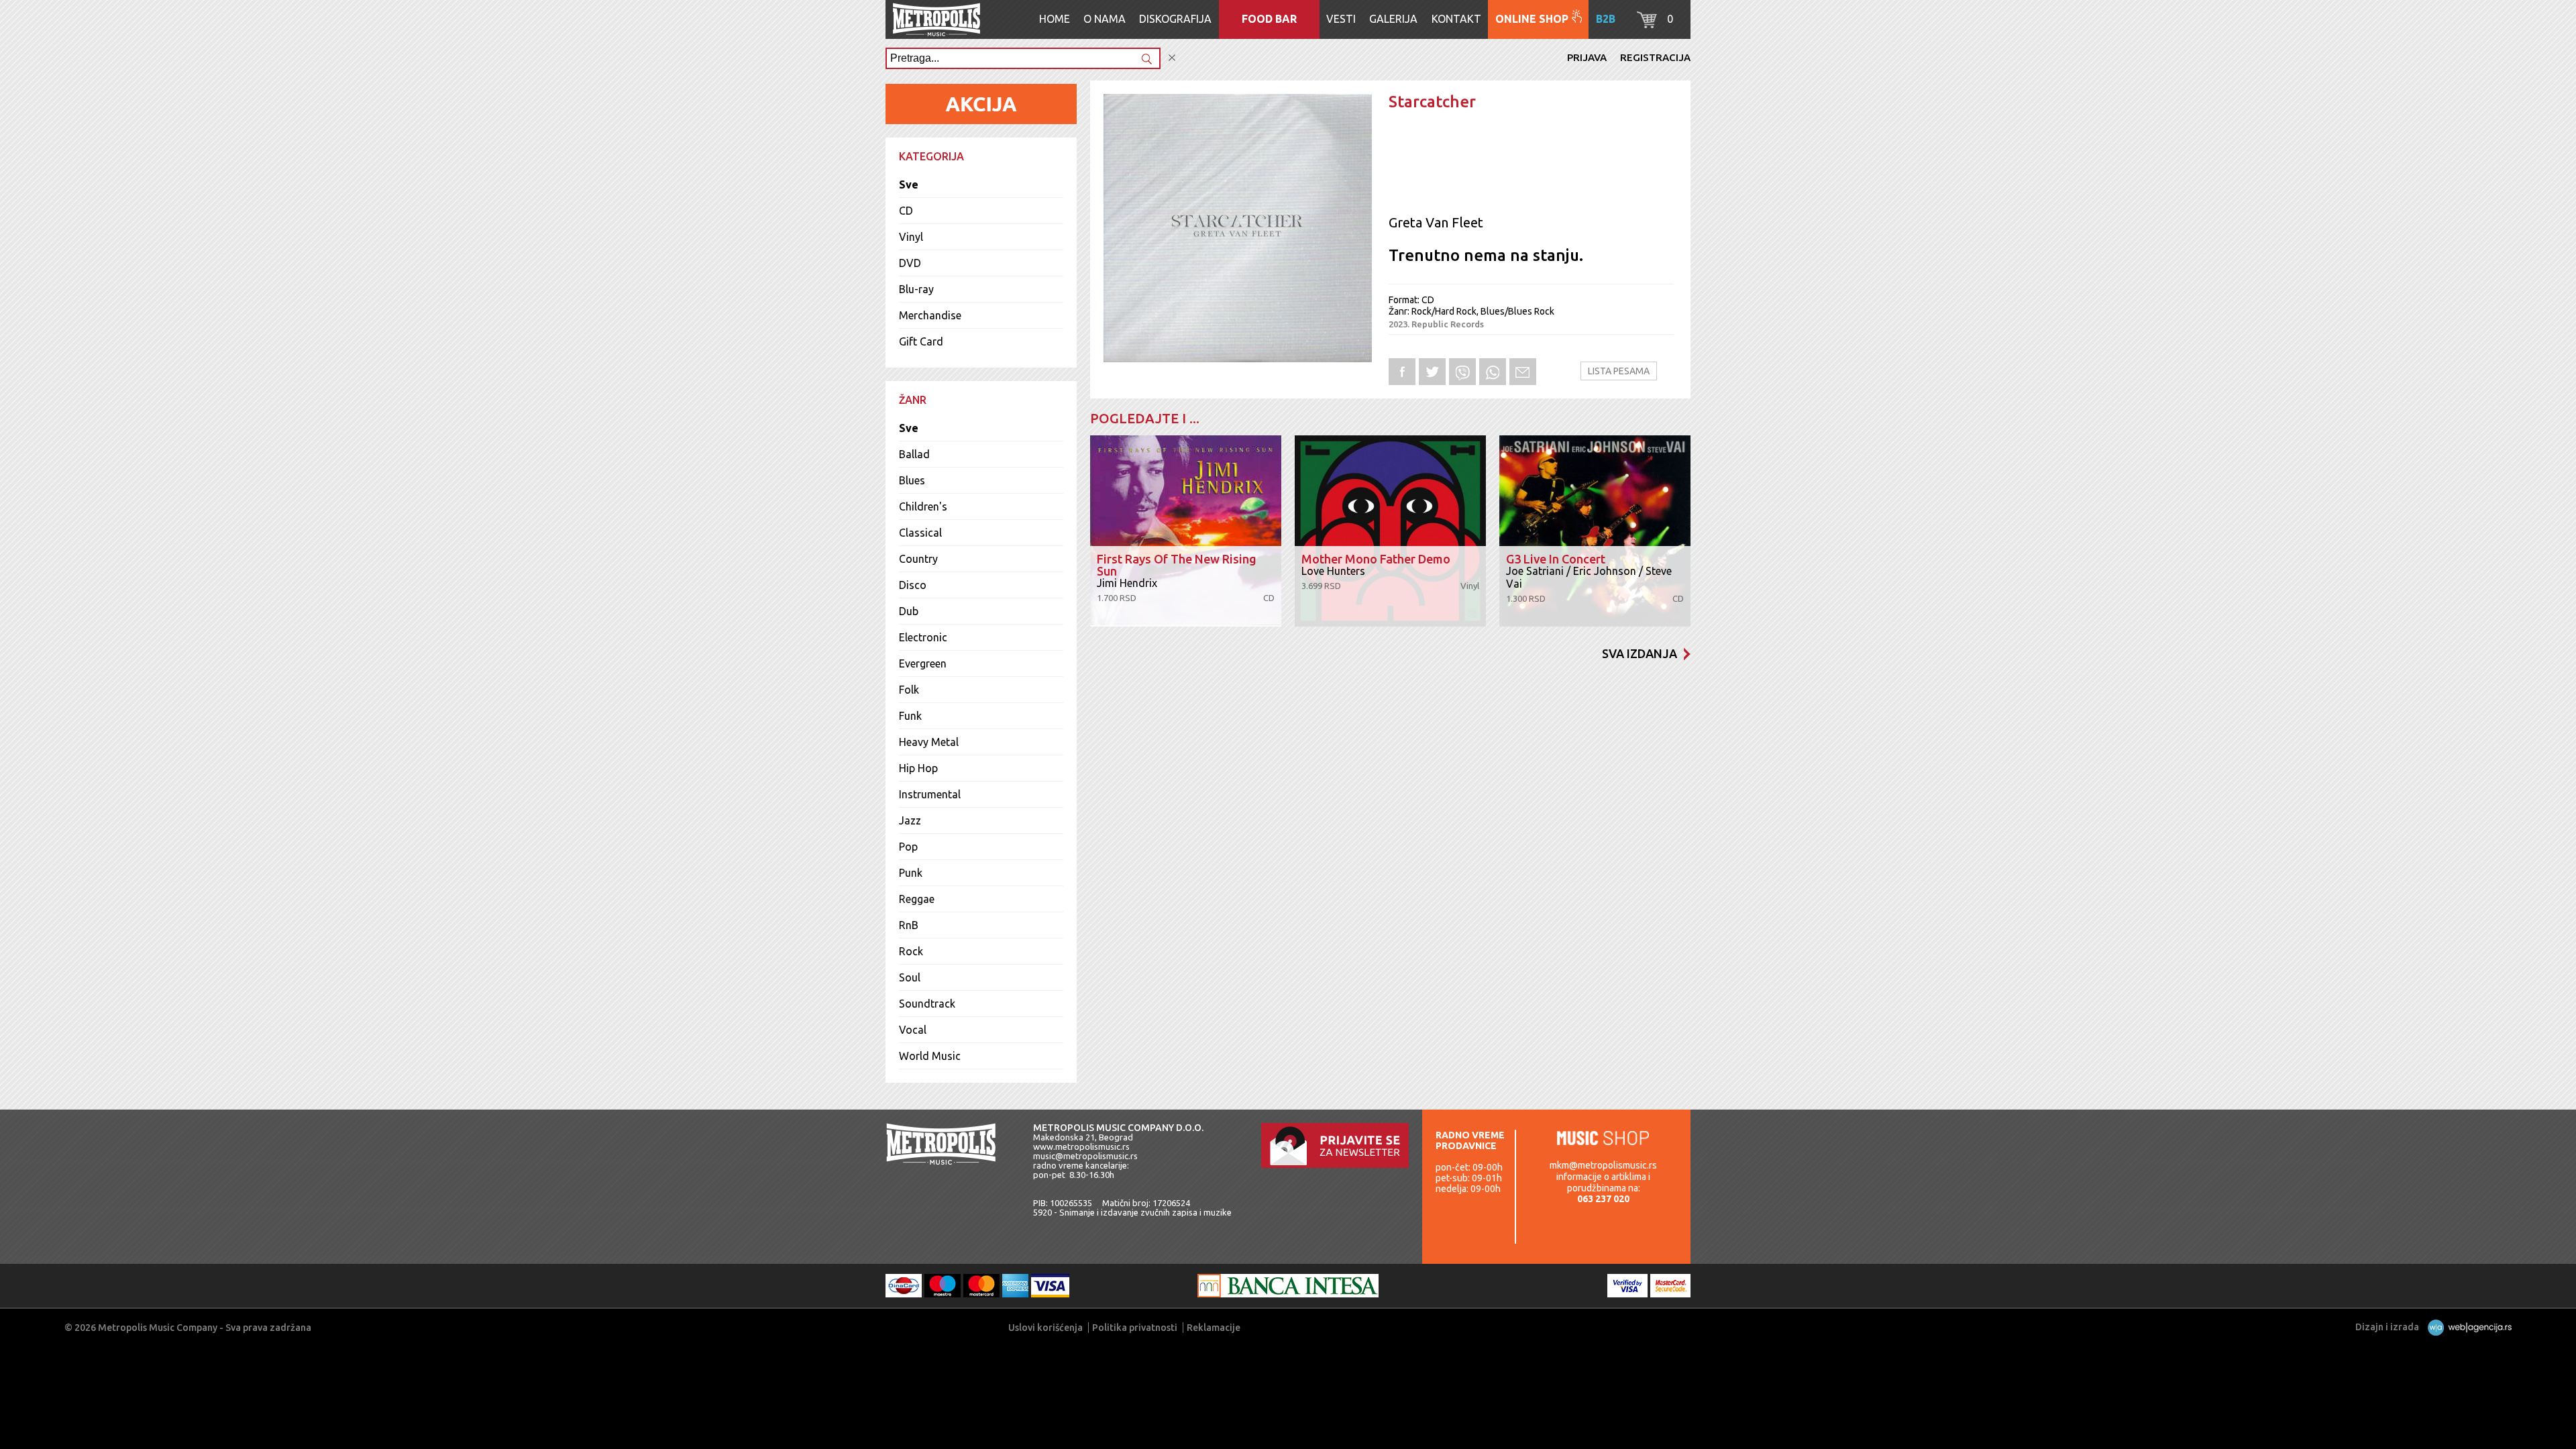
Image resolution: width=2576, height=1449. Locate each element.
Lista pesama (1619, 371)
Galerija (1393, 19)
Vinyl (911, 237)
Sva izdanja (1640, 653)
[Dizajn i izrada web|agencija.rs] (2466, 1327)
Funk (910, 716)
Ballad (914, 454)
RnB (909, 925)
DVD (910, 263)
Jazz (910, 820)
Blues (912, 480)
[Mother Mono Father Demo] (1390, 531)
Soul (910, 977)
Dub (909, 611)
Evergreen (923, 663)
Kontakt (1456, 19)
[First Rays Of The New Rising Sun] (1186, 531)
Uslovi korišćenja (1045, 1328)
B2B (1606, 19)
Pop (908, 847)
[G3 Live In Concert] (1595, 531)
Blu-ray (916, 289)
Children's (923, 506)
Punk (911, 873)
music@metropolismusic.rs (1085, 1156)
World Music (930, 1056)
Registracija (1655, 57)
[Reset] (1172, 58)
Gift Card (921, 341)
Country (918, 559)
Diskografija (1175, 19)
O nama (1105, 19)
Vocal (913, 1030)
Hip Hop (918, 768)
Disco (913, 585)
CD (906, 211)
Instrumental (930, 794)
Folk (909, 690)
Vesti (1341, 19)
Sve (909, 184)
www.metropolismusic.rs (1081, 1146)
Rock (911, 951)
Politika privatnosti (1135, 1328)
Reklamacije (1214, 1328)
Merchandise (930, 315)
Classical (920, 533)
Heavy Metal (929, 742)
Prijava (1587, 57)
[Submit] (1146, 60)
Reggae (917, 899)
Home (1055, 19)
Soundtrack (927, 1004)
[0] (1647, 24)
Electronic (923, 637)
